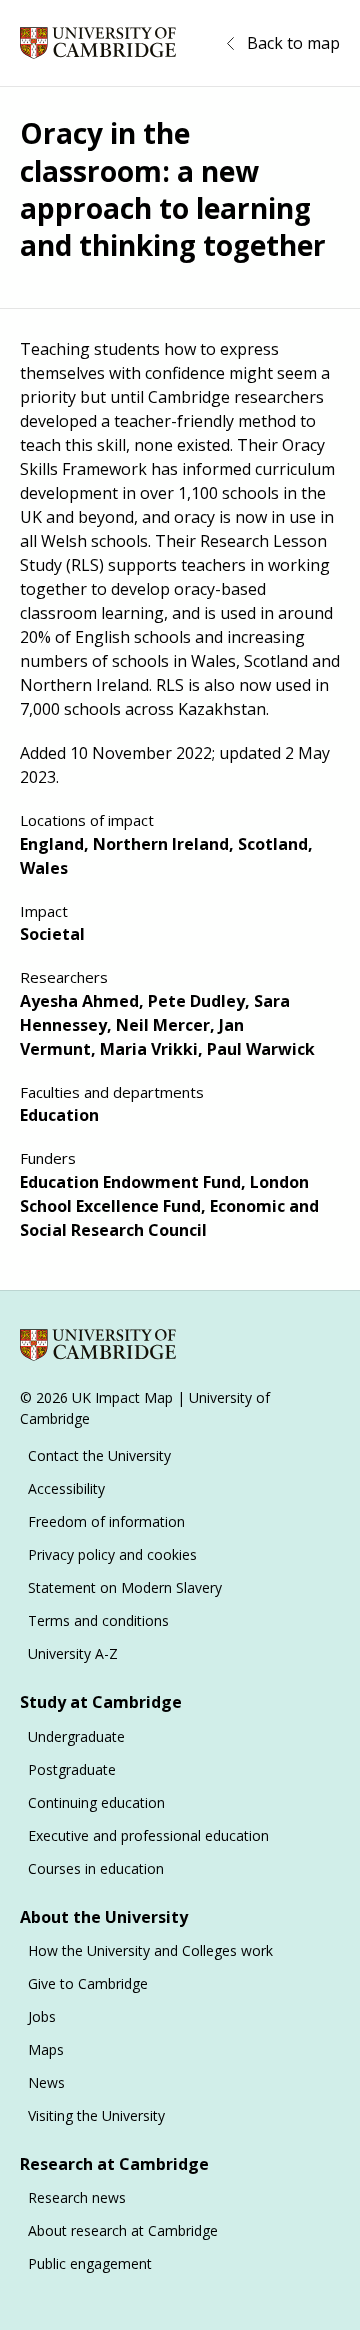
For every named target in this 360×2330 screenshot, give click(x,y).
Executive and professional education (148, 1835)
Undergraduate (76, 1736)
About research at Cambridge (123, 2230)
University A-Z (73, 1653)
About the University (104, 1917)
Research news (77, 2197)
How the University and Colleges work (150, 1950)
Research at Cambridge (114, 2164)
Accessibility (66, 1488)
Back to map (293, 43)
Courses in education (96, 1868)
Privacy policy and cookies (112, 1554)
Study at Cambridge (101, 1702)
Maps (46, 2049)
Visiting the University (96, 2115)
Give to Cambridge (88, 1983)
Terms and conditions (98, 1620)
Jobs (42, 2016)
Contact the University (99, 1455)
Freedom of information (106, 1521)
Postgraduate (72, 1769)
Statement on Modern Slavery (125, 1587)
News (46, 2082)
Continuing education (96, 1802)
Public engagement (90, 2263)
